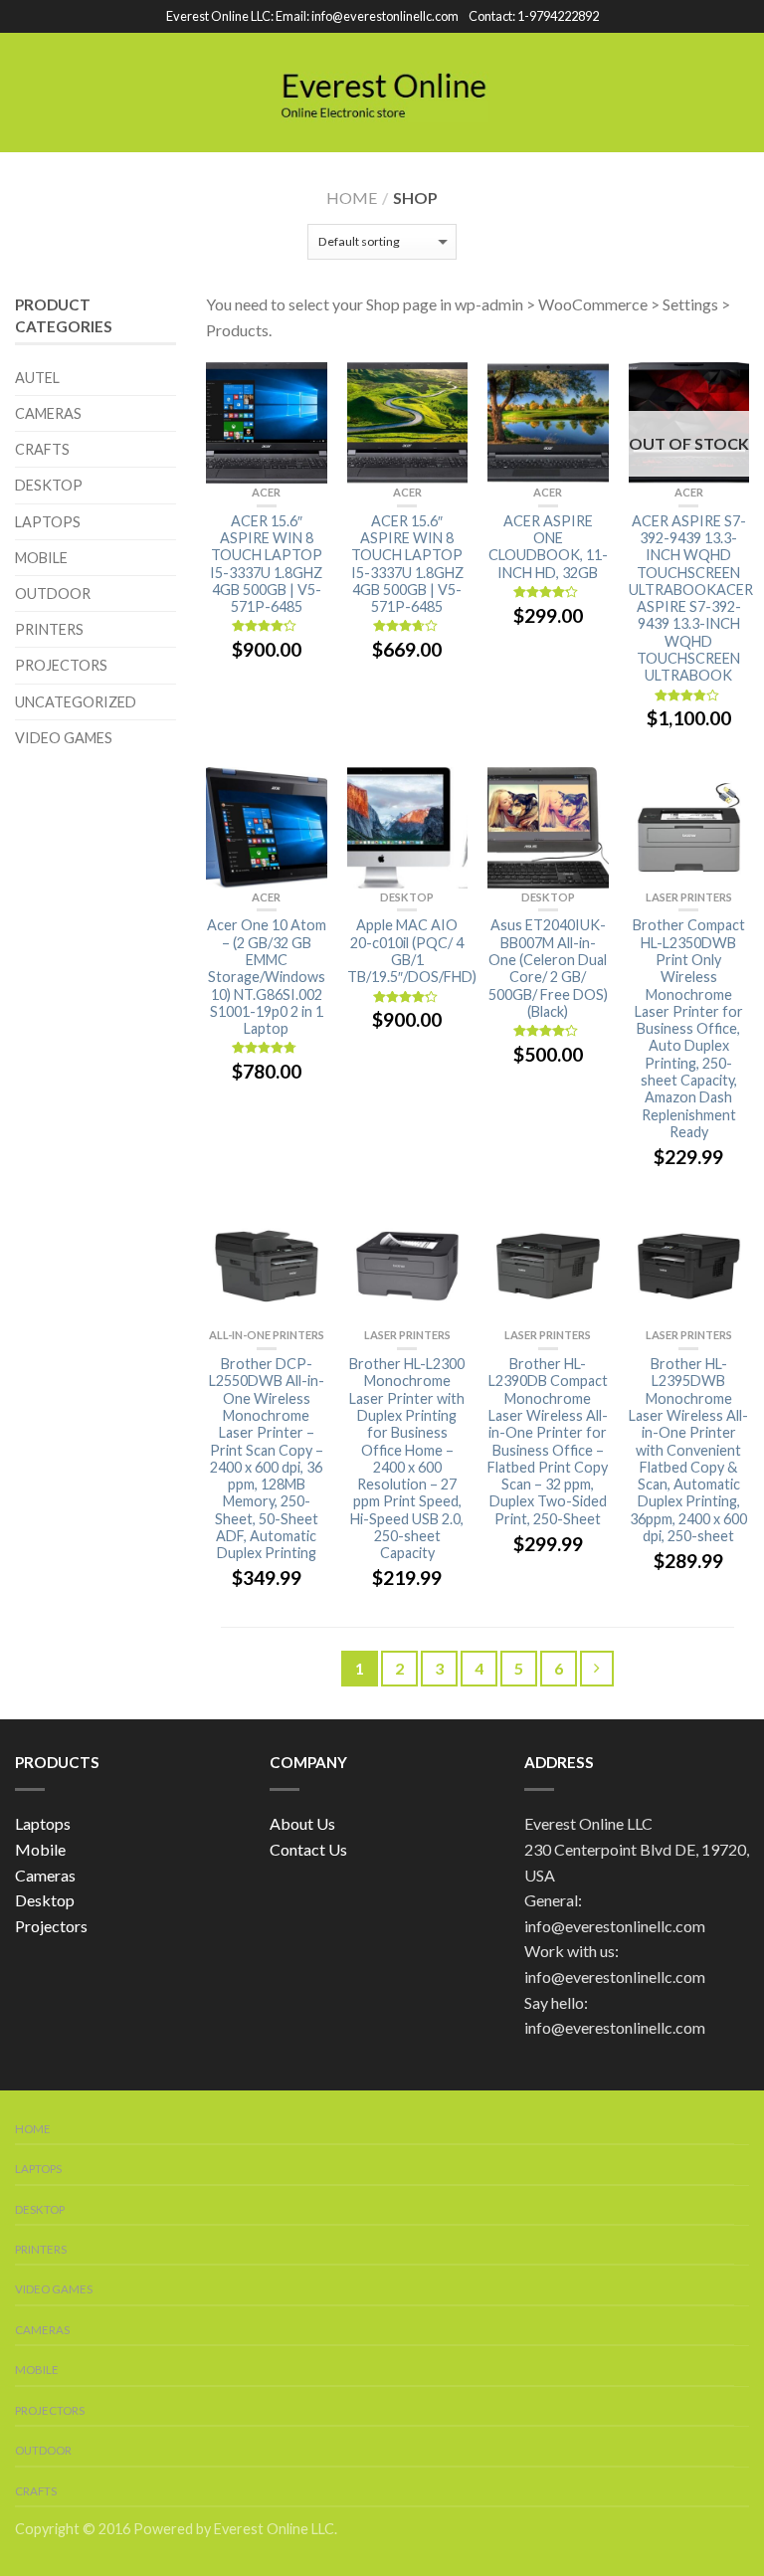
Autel (37, 378)
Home (352, 198)
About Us (302, 1823)
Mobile (41, 558)
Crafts (42, 449)
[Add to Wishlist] (302, 387)
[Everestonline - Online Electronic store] (385, 92)
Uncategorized (76, 702)
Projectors (61, 665)
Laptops (48, 522)
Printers (49, 629)
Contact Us (308, 1849)
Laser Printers (689, 897)
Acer (266, 492)
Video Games (64, 738)
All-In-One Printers (267, 1335)
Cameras (48, 413)
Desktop (407, 897)
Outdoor (53, 594)
